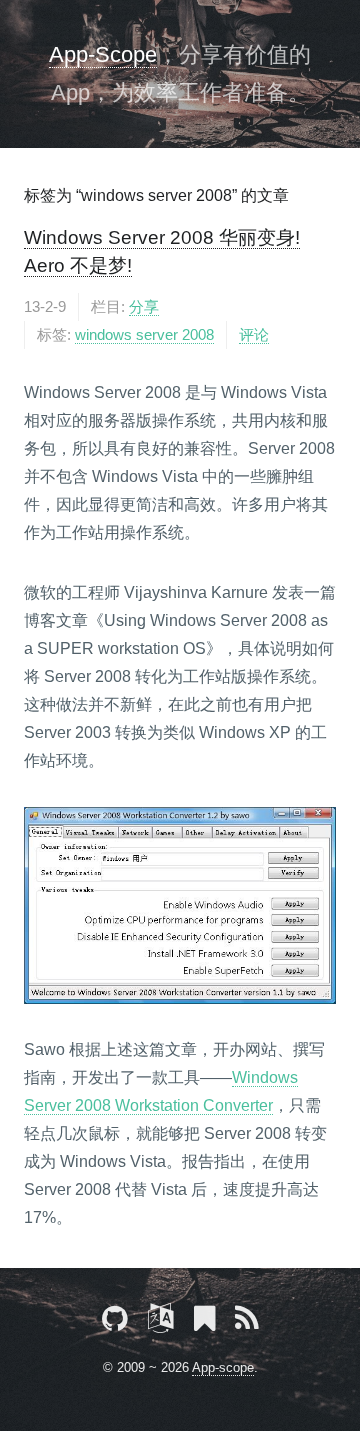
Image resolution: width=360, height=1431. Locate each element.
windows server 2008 (144, 335)
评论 (254, 335)
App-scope (223, 1367)
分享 (144, 307)
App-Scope (103, 54)
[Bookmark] (204, 1322)
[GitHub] (115, 1322)
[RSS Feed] (247, 1322)
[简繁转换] (161, 1322)
